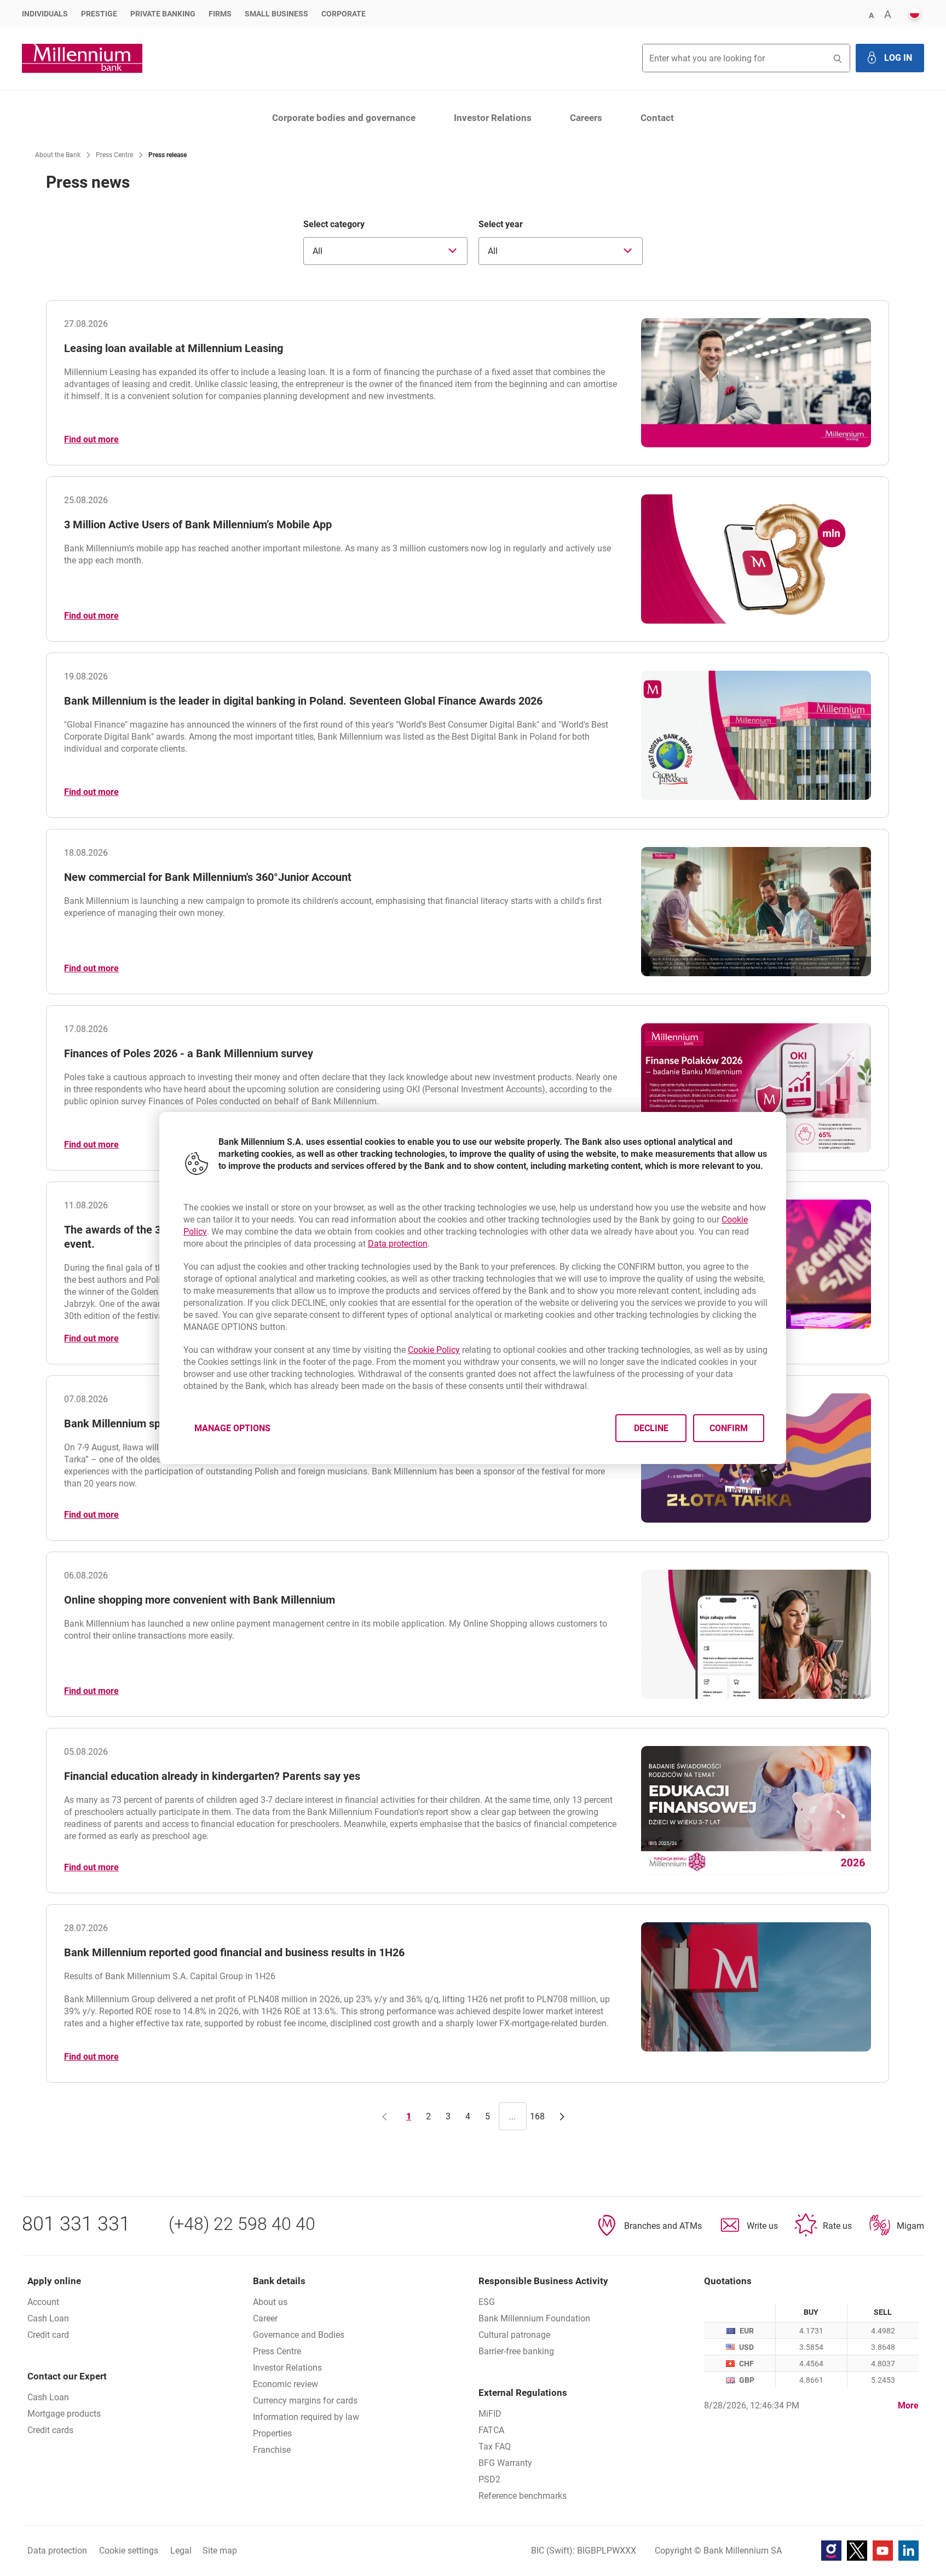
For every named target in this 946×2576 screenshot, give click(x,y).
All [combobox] (318, 251)
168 (537, 2116)
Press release (168, 155)
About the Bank (58, 155)
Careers (586, 118)
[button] (871, 15)
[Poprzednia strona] (385, 2117)
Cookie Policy (434, 1350)
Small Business (276, 14)
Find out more (91, 439)
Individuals (45, 14)
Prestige (99, 14)
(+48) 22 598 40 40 (242, 2224)
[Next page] (562, 2117)
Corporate (344, 14)
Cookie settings (129, 2551)
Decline (651, 1428)
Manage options (232, 1428)
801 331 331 (76, 2224)
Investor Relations (493, 118)
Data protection (398, 1244)
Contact (657, 118)
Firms (220, 14)
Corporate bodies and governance (344, 118)
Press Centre (114, 155)
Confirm (729, 1428)
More (908, 2405)
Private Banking (163, 14)
